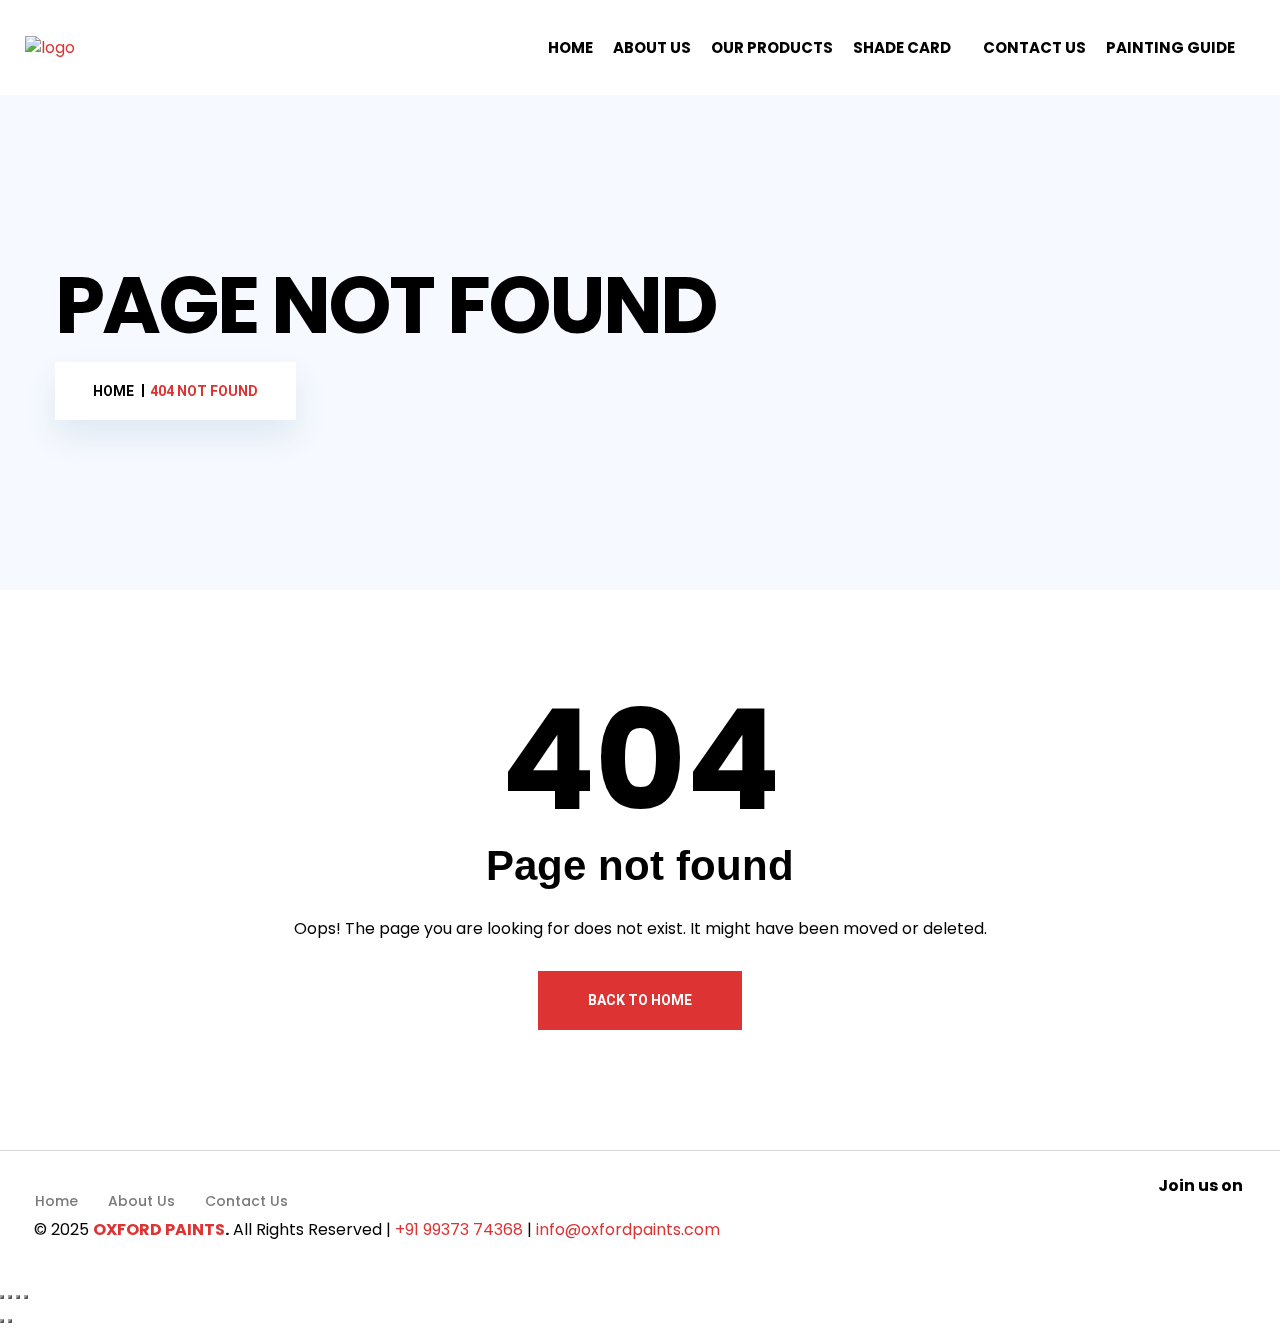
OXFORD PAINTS (159, 1229)
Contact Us (246, 1201)
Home (56, 1201)
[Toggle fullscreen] (10, 1297)
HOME (570, 47)
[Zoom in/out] (2, 1297)
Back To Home (640, 1000)
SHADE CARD (902, 47)
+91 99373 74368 (459, 1229)
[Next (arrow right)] (10, 1321)
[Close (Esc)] (26, 1297)
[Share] (18, 1297)
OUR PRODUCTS (772, 47)
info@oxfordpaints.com (628, 1229)
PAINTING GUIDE (1170, 47)
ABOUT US (652, 47)
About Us (141, 1201)
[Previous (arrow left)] (2, 1321)
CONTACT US (1034, 47)
